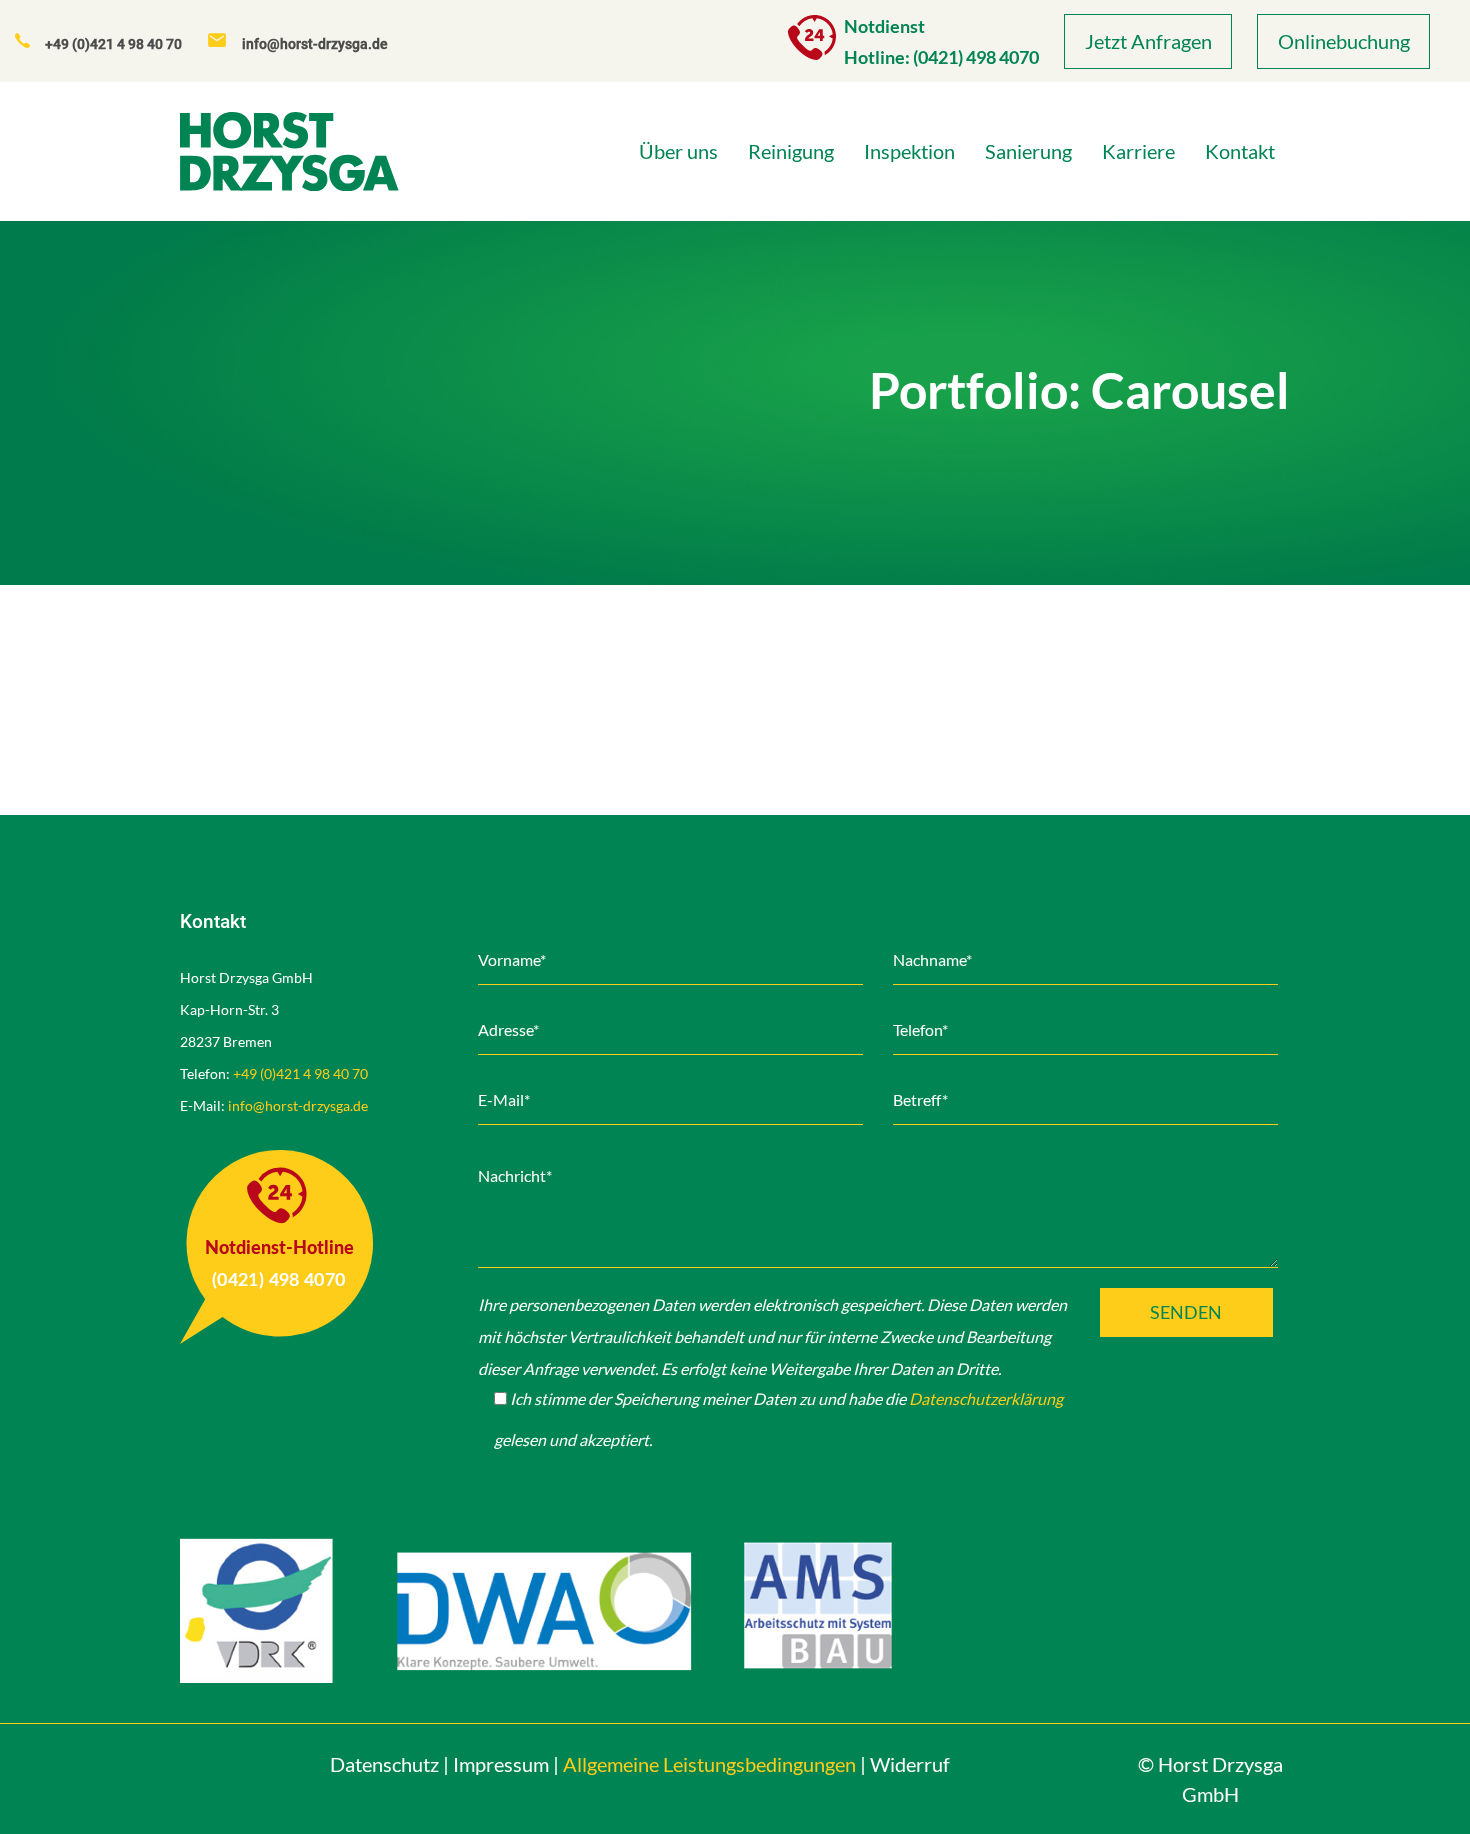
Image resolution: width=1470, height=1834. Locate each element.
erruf (910, 1764)
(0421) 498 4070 (976, 57)
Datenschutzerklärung (986, 1398)
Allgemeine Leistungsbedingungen (709, 1764)
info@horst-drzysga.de (298, 1105)
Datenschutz (384, 1764)
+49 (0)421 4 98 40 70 (300, 1073)
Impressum (501, 1764)
